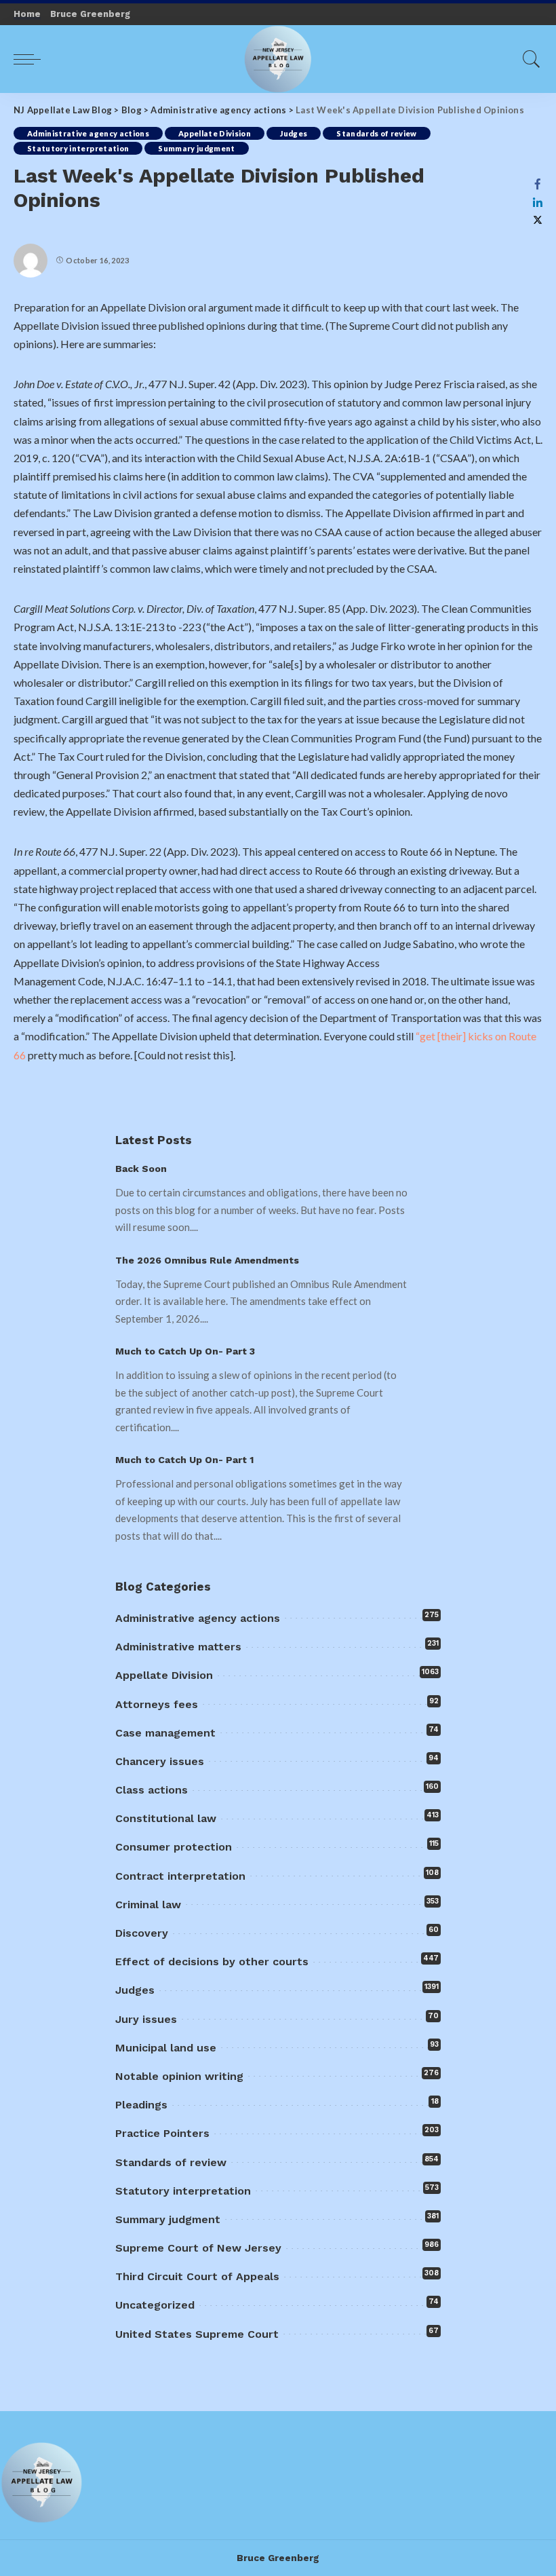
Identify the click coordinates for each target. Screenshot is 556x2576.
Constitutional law (166, 1818)
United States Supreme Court (197, 2334)
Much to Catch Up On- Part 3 (185, 1351)
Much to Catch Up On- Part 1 (184, 1460)
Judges (294, 133)
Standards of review (377, 133)
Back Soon (141, 1169)
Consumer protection (174, 1847)
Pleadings (141, 2105)
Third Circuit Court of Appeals (197, 2276)
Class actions (152, 1790)
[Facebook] (538, 184)
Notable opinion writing (179, 2076)
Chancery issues (160, 1761)
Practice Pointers (162, 2133)
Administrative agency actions (88, 133)
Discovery (142, 1933)
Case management (165, 1733)
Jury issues (146, 2019)
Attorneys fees (157, 1704)
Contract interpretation (180, 1876)
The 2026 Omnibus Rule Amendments (207, 1260)
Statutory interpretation (78, 148)
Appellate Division (215, 133)
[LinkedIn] (538, 202)
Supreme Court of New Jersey (198, 2248)
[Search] (528, 59)
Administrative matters (178, 1647)
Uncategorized (155, 2305)
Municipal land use (166, 2048)
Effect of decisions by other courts (212, 1962)
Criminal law (148, 1905)
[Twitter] (538, 220)
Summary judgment (197, 148)
